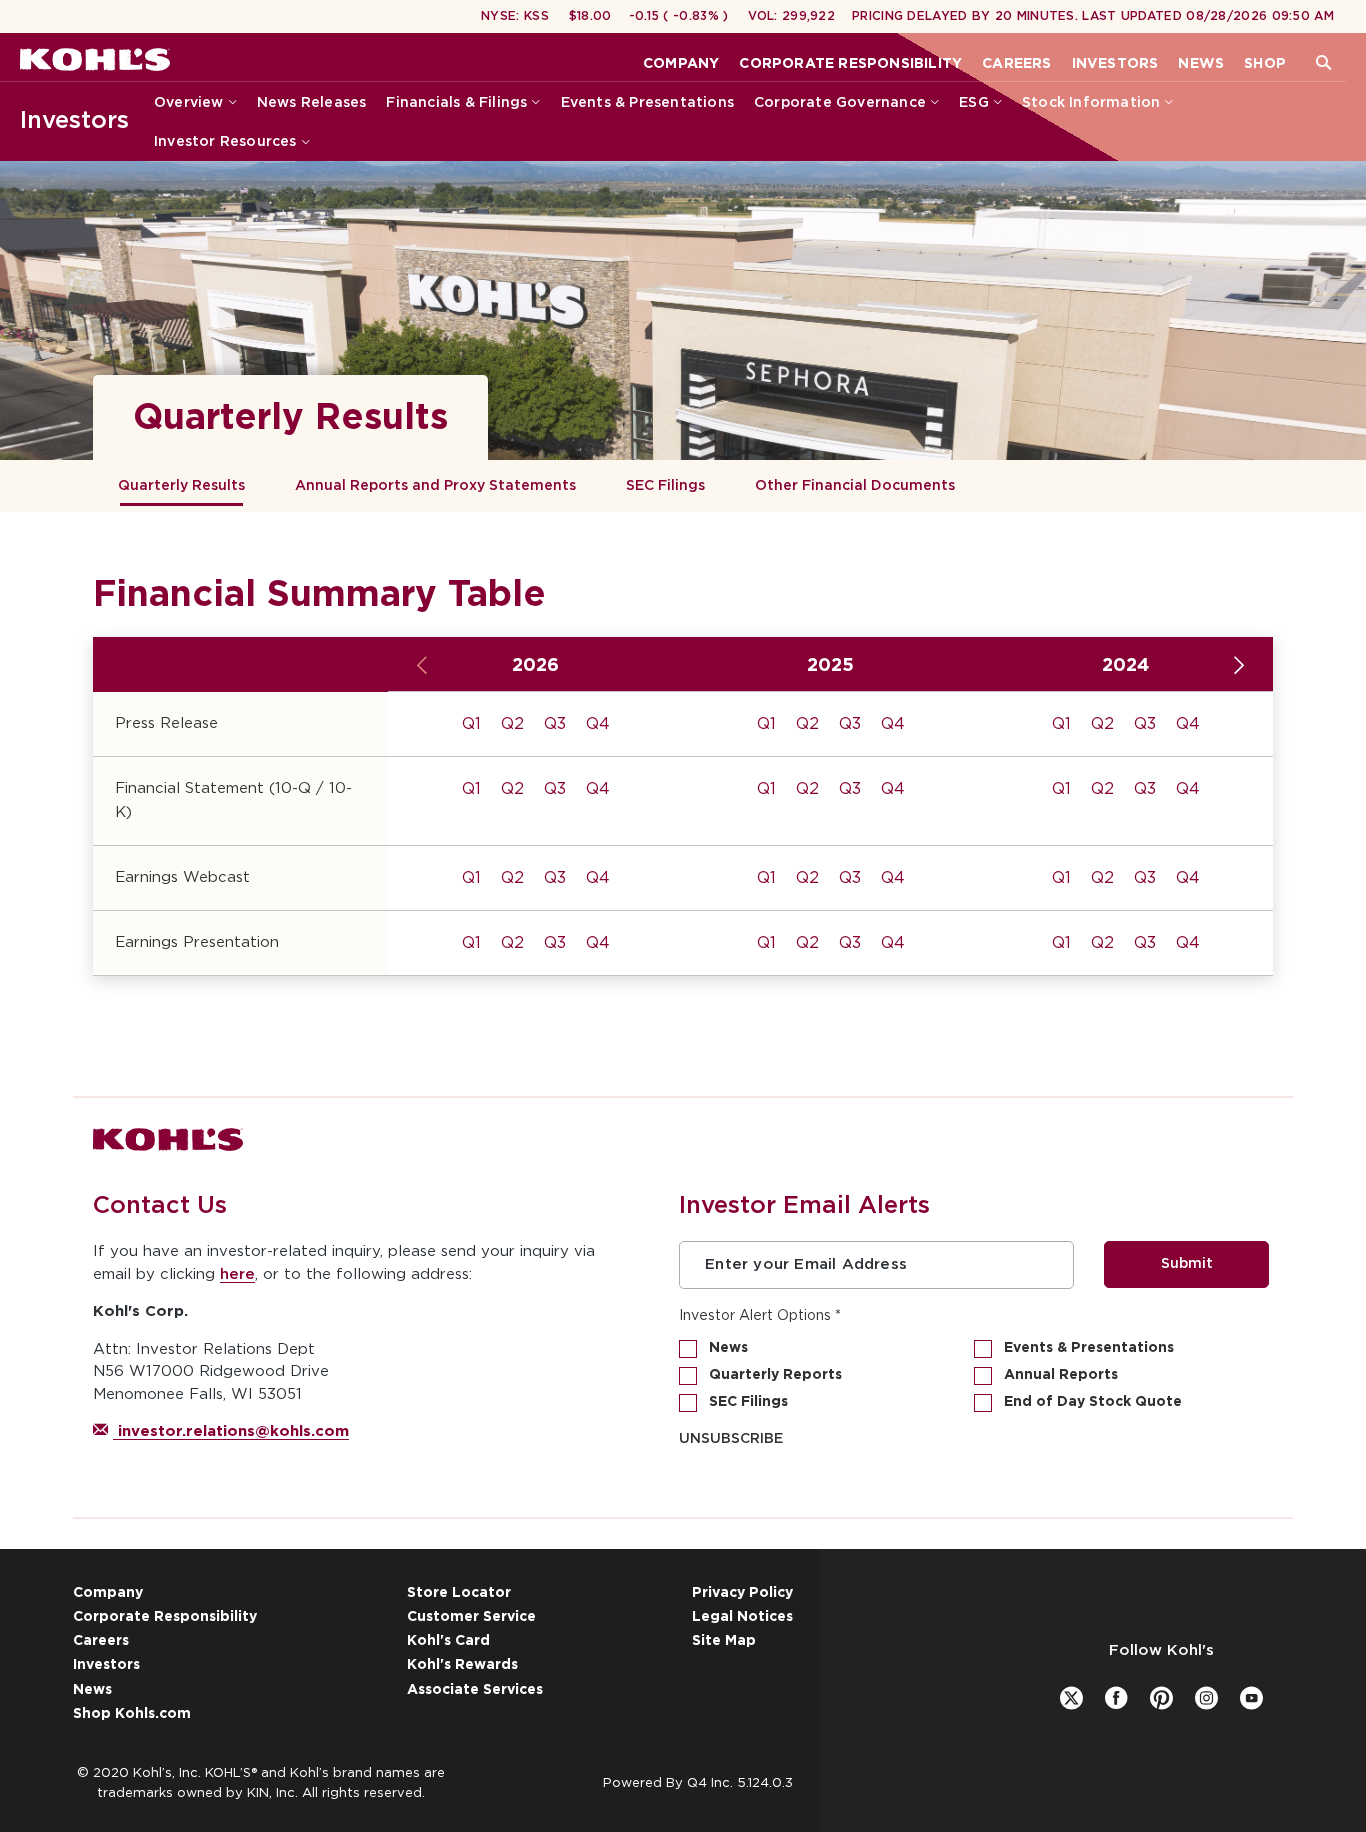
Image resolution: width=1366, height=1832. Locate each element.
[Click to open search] (1323, 63)
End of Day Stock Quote (1093, 1402)
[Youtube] (1251, 1697)
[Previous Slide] (423, 667)
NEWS (1201, 64)
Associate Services (475, 1690)
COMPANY (681, 64)
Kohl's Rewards (462, 1665)
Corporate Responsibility (165, 1617)
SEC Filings (665, 486)
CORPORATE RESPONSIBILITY (850, 64)
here (237, 1274)
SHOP (1265, 64)
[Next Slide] (1238, 667)
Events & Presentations (1089, 1348)
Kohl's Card (448, 1641)
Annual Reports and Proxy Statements (435, 486)
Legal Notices (742, 1617)
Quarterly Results (181, 486)
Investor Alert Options (755, 1316)
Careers (101, 1641)
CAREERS (1016, 64)
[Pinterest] (1161, 1697)
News (728, 1348)
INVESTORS (1115, 64)
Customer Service (471, 1617)
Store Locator (459, 1593)
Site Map (724, 1641)
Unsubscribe (731, 1439)
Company (108, 1593)
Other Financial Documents (855, 486)
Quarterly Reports (775, 1375)
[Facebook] (1116, 1697)
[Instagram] (1206, 1697)
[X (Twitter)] (1071, 1697)
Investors (74, 121)
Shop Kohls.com (132, 1714)
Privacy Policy (742, 1593)
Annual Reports (1061, 1375)
